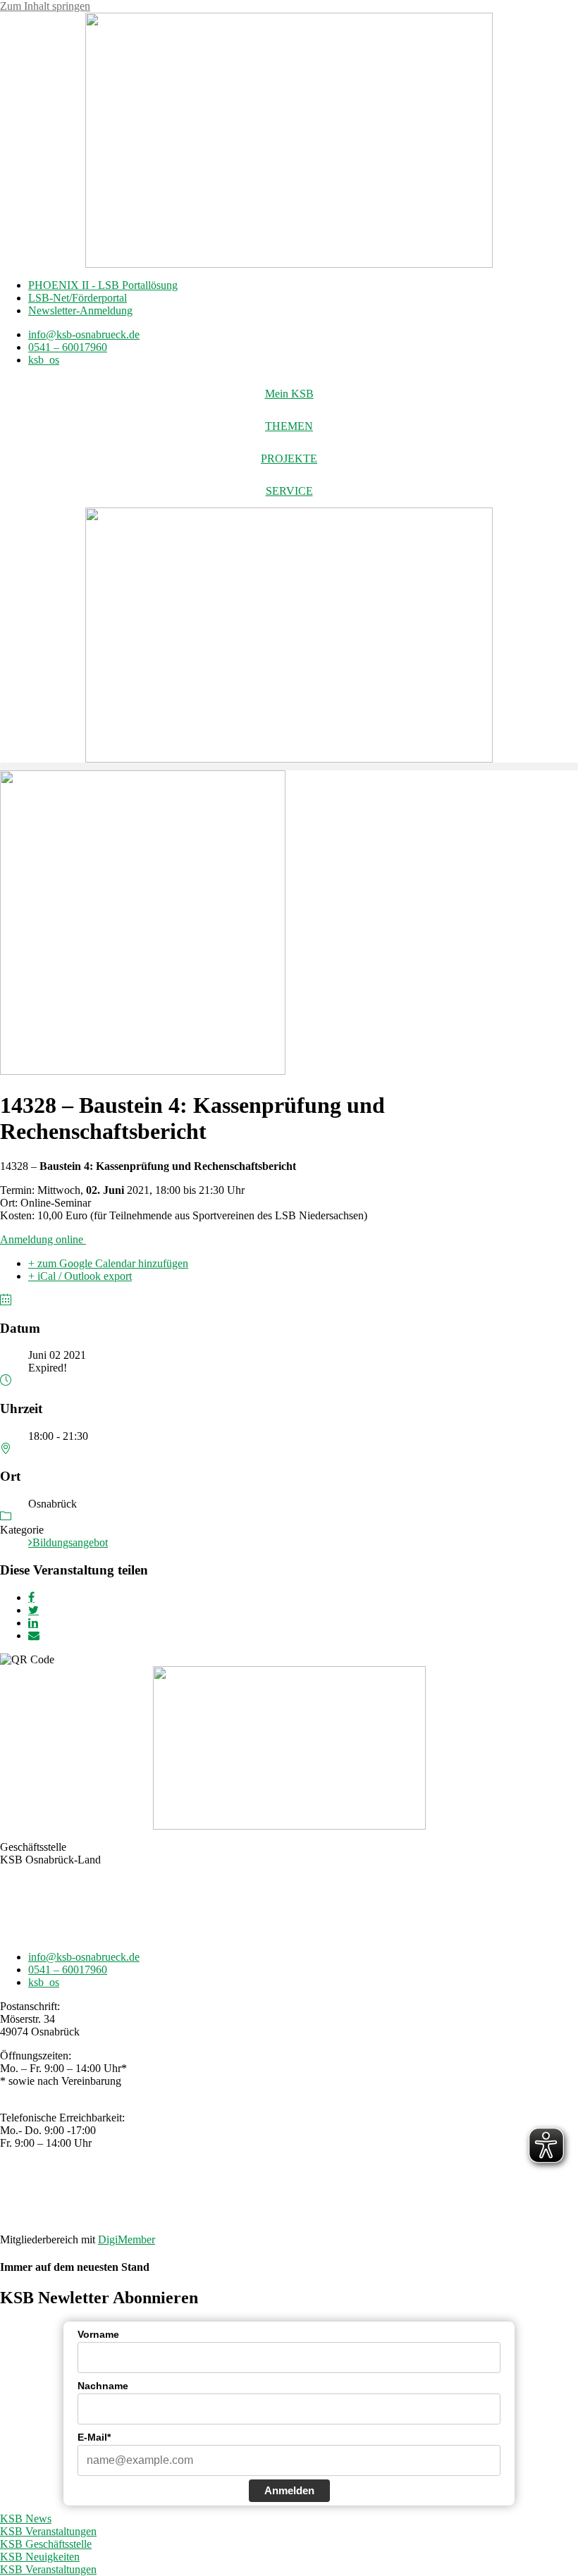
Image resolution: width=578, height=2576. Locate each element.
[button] (289, 766)
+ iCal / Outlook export (80, 1276)
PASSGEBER (109, 2216)
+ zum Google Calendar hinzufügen (108, 1263)
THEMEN (289, 426)
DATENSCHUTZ (326, 2191)
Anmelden (289, 2490)
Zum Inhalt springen (45, 6)
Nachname (103, 2386)
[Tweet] (33, 1610)
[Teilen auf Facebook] (31, 1597)
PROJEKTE (289, 458)
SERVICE (289, 491)
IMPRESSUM (244, 2191)
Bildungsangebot (70, 1542)
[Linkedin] (33, 1623)
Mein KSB (289, 394)
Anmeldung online (43, 1239)
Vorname (98, 2334)
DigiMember (127, 2239)
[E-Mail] (34, 1635)
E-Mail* (94, 2437)
